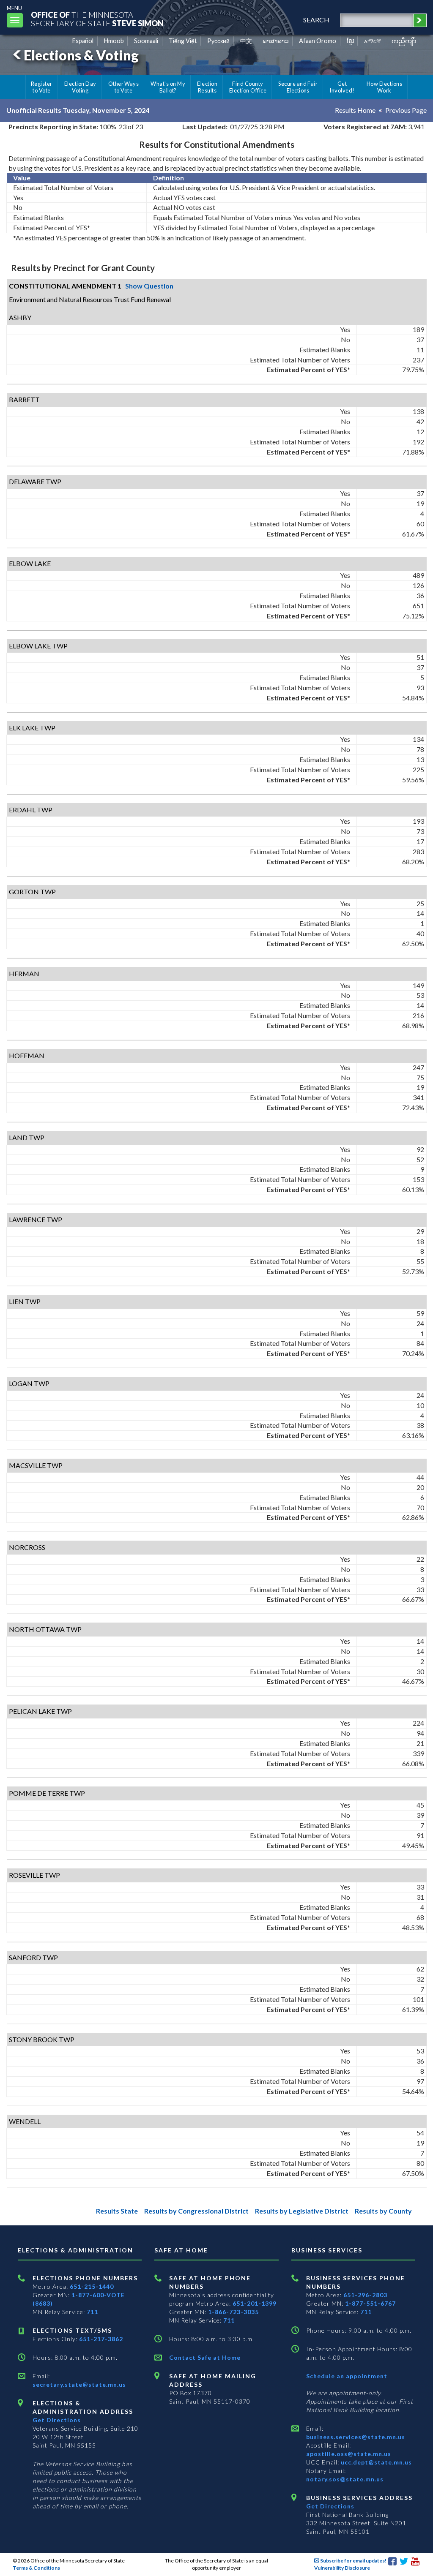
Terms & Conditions (36, 2568)
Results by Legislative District (302, 2211)
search (316, 20)
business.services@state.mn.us (356, 2437)
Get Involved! (342, 87)
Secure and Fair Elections (298, 87)
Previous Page (406, 110)
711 (92, 2312)
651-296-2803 (365, 2295)
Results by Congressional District (196, 2211)
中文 (246, 41)
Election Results (207, 87)
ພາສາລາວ (276, 41)
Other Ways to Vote (124, 87)
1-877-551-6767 (370, 2303)
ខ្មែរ (350, 41)
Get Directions (57, 2420)
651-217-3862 (101, 2339)
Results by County (383, 2211)
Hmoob (114, 41)
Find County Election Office (248, 87)
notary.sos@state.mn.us (345, 2479)
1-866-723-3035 (233, 2312)
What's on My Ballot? (168, 87)
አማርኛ (373, 41)
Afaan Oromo (318, 41)
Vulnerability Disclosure (342, 2568)
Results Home (355, 110)
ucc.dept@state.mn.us (375, 2462)
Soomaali (146, 41)
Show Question (149, 286)
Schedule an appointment (347, 2376)
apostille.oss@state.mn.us (349, 2454)
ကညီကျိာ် (404, 41)
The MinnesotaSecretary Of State (97, 19)
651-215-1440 (92, 2286)
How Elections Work (384, 87)
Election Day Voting (80, 87)
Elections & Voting (81, 55)
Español (83, 41)
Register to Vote (42, 87)
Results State (117, 2211)
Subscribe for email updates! (353, 2561)
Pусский (218, 41)
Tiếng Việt (183, 41)
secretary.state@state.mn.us (79, 2384)
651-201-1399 (255, 2303)
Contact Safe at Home (205, 2357)
